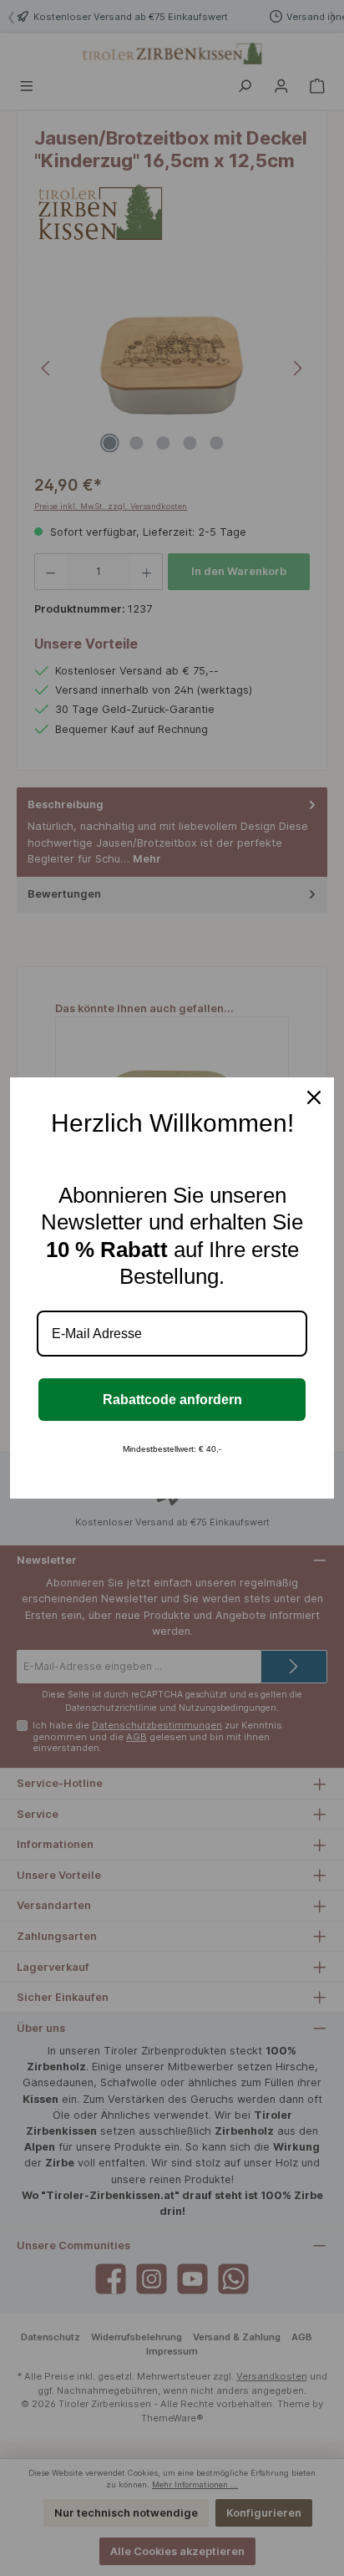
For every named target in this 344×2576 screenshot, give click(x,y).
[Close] (314, 1097)
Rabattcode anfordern (172, 1400)
